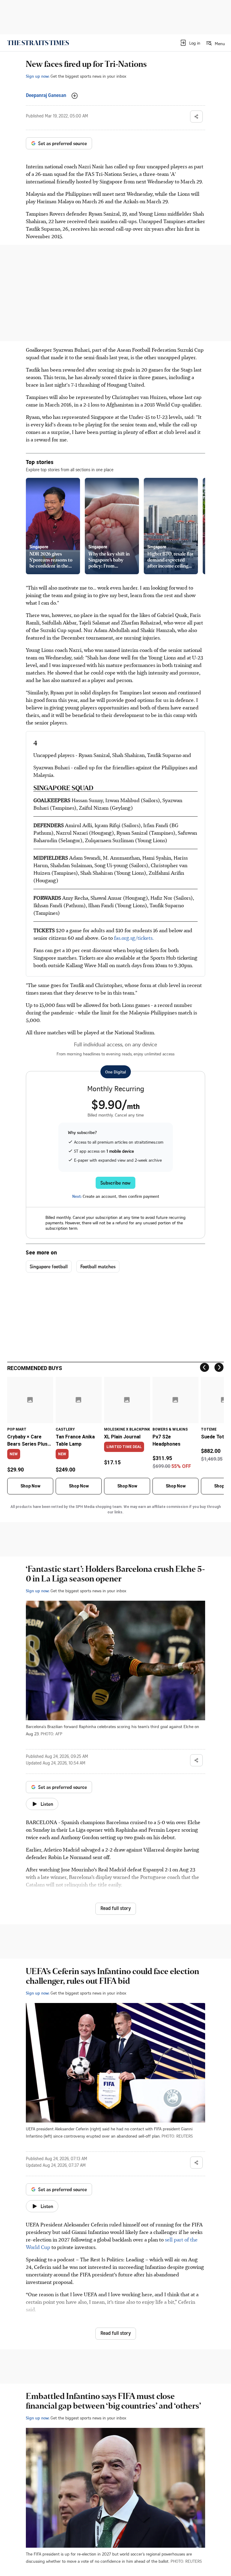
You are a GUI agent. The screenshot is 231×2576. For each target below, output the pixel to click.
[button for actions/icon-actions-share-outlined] (196, 117)
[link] (38, 43)
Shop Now (30, 1486)
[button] (190, 43)
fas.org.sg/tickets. (134, 938)
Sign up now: (38, 76)
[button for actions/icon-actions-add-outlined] (75, 96)
